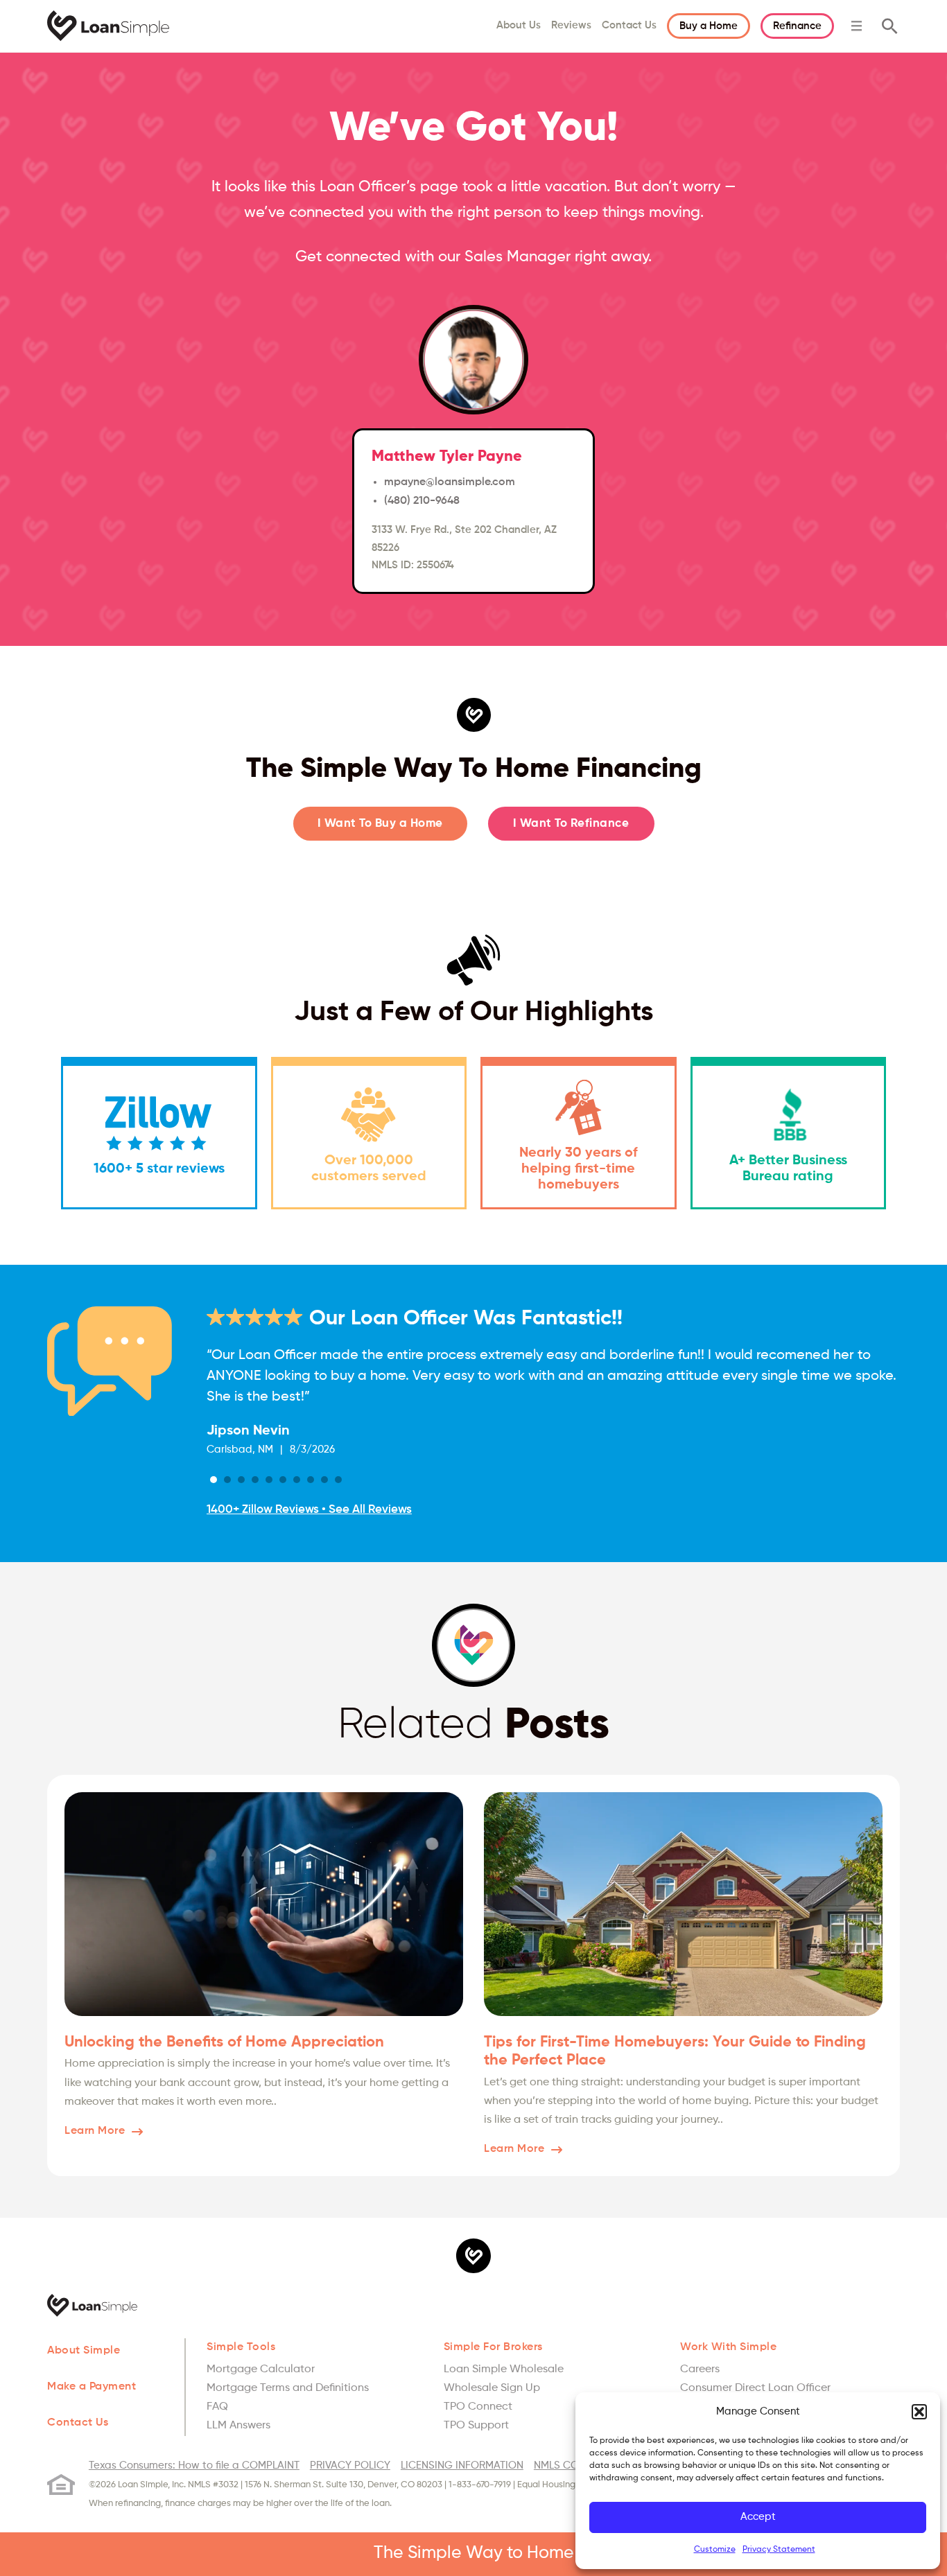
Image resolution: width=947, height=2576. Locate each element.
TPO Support (476, 2426)
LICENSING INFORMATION (462, 2465)
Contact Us (629, 25)
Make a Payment (92, 2387)
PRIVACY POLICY (350, 2465)
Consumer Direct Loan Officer (755, 2388)
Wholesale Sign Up (492, 2388)
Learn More (95, 2131)
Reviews (571, 25)
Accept (758, 2517)
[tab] (214, 1480)
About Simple (84, 2351)
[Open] (857, 26)
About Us (519, 25)
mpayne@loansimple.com (450, 482)
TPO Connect (478, 2407)
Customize (715, 2550)
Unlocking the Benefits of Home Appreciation (224, 2042)
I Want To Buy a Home (380, 824)
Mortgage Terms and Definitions (288, 2388)
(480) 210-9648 (422, 501)
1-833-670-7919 (480, 2485)
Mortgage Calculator (261, 2369)
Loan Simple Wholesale (504, 2369)
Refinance (797, 26)
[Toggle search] (889, 26)
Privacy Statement (779, 2550)
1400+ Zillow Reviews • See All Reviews (309, 1510)
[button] (919, 2412)
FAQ (217, 2407)
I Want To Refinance (571, 824)
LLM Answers (238, 2426)
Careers (700, 2369)
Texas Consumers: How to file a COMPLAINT (194, 2465)
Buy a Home (709, 26)
